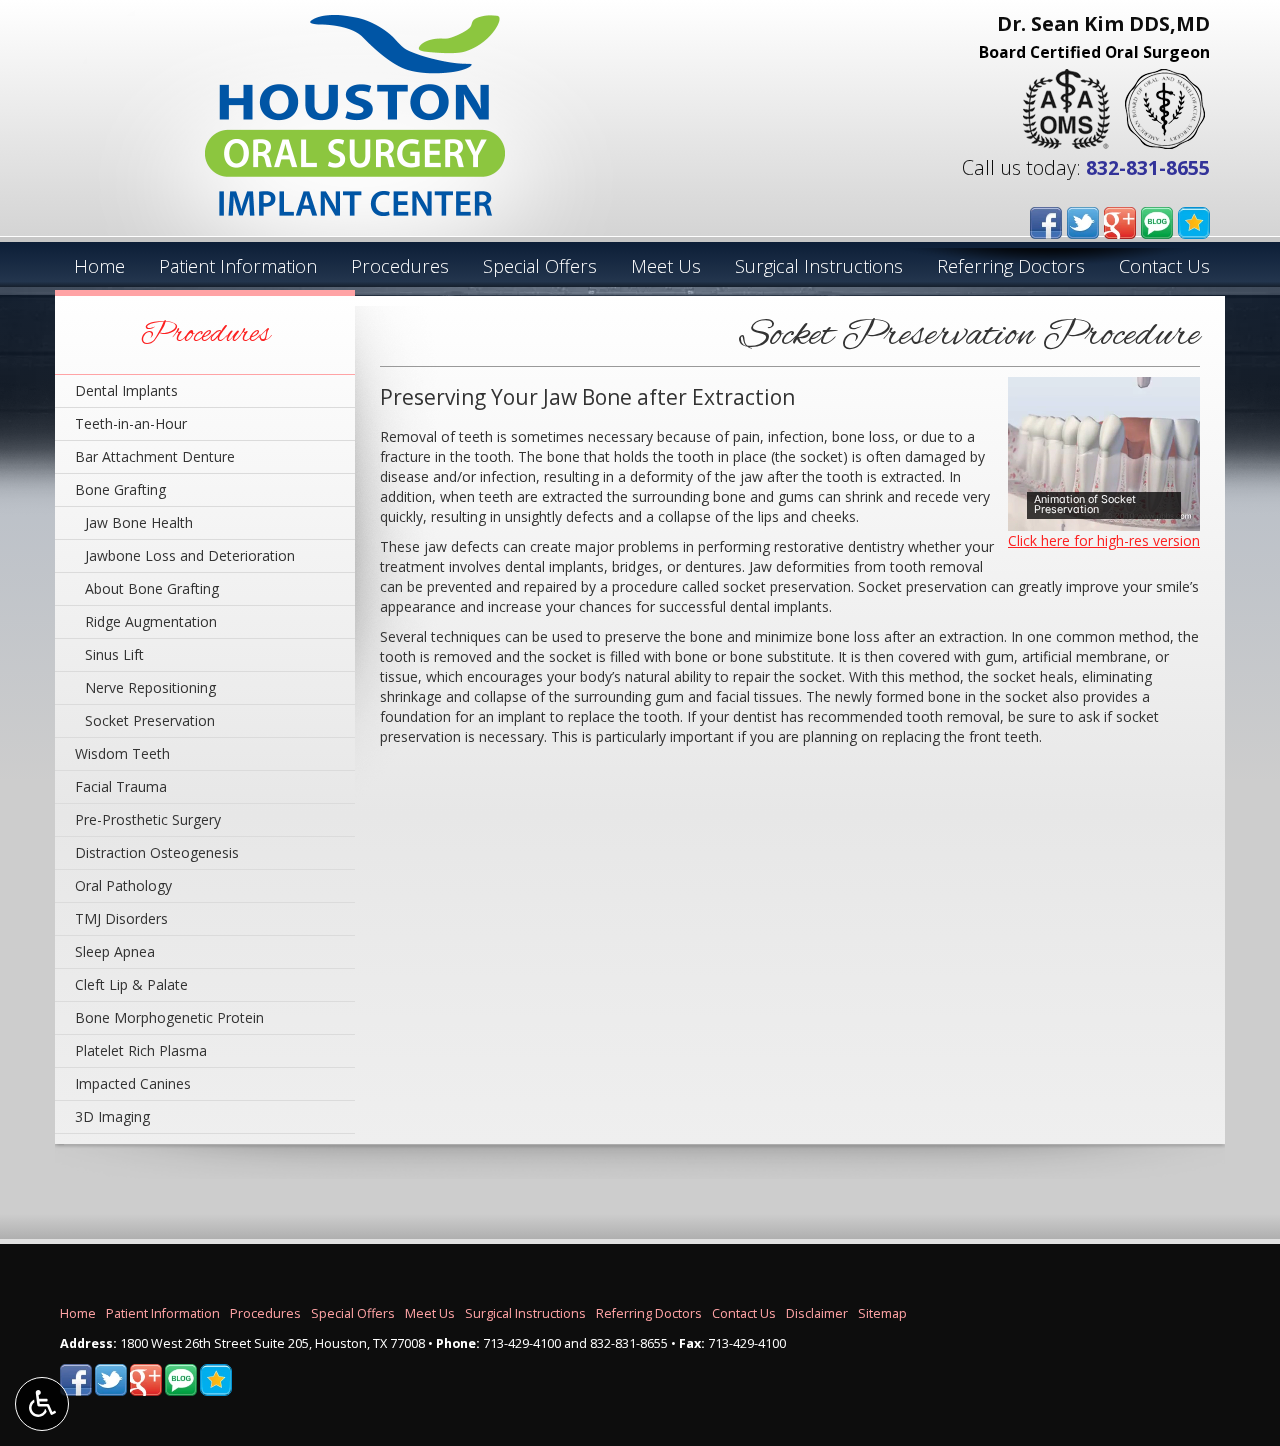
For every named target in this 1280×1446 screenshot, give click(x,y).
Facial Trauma (121, 786)
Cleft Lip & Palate (131, 984)
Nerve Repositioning (150, 687)
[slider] (1101, 515)
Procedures (400, 266)
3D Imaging (112, 1116)
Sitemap (882, 1313)
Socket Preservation (150, 720)
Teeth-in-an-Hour (131, 423)
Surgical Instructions (819, 266)
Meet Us (666, 266)
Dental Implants (126, 390)
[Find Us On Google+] (1120, 220)
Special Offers (540, 266)
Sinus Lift (114, 654)
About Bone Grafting (152, 588)
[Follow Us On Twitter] (1083, 220)
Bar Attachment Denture (155, 456)
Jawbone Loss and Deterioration (190, 555)
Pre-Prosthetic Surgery (148, 819)
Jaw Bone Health (139, 522)
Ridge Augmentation (151, 621)
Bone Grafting (120, 489)
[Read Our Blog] (1157, 220)
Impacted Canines (133, 1083)
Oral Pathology (123, 885)
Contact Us (1164, 266)
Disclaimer (817, 1313)
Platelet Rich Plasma (141, 1050)
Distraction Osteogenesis (157, 852)
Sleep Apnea (115, 951)
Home (99, 266)
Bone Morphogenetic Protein (169, 1017)
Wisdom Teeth (122, 753)
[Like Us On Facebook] (1046, 220)
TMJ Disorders (121, 918)
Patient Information (238, 266)
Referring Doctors (1011, 266)
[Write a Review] (1194, 220)
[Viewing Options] (42, 1404)
